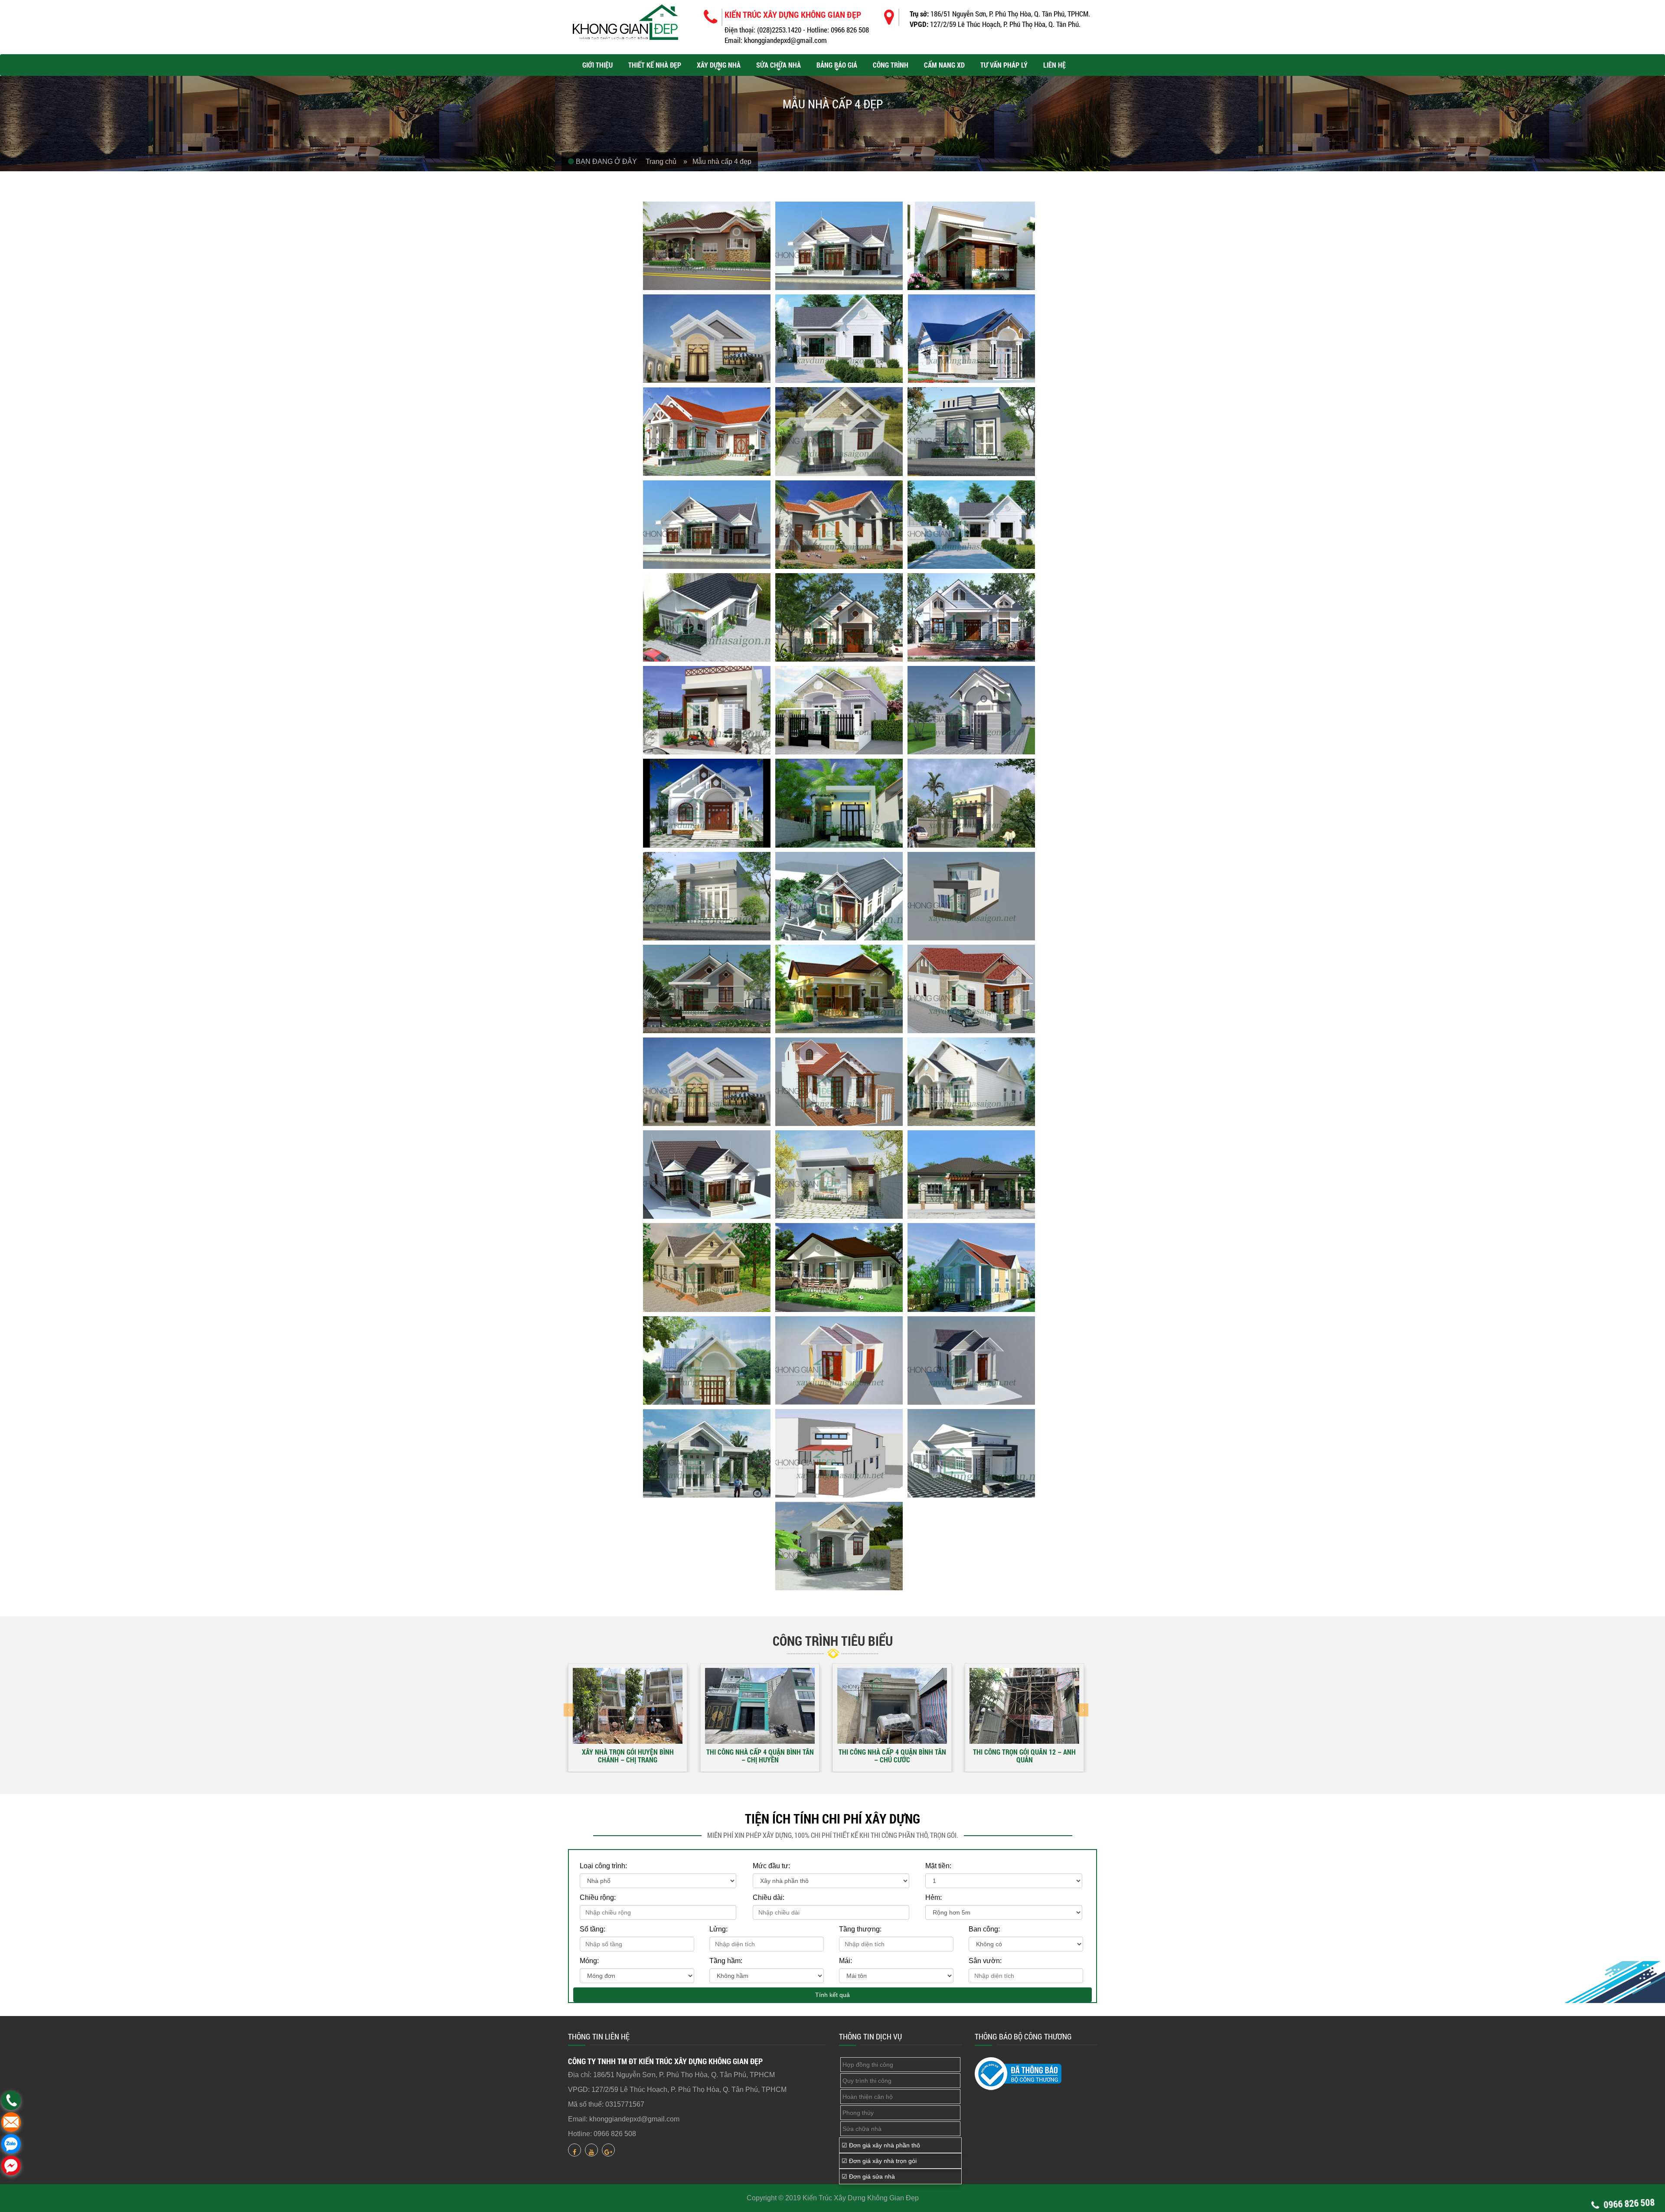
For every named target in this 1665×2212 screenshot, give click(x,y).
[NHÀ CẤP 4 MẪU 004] (707, 339)
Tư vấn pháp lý (1004, 65)
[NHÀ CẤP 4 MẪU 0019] (707, 803)
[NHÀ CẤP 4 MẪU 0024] (971, 896)
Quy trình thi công (867, 2081)
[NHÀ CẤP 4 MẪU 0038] (839, 1360)
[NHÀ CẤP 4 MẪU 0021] (971, 803)
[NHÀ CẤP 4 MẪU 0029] (839, 1082)
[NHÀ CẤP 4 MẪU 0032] (839, 1175)
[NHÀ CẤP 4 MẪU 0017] (839, 710)
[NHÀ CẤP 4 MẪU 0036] (971, 1267)
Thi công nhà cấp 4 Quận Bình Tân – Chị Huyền (760, 1755)
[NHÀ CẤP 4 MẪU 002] (839, 246)
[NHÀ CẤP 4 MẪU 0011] (839, 525)
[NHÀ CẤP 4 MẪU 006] (971, 339)
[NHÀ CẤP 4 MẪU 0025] (707, 989)
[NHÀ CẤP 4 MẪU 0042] (971, 1453)
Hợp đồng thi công (868, 2065)
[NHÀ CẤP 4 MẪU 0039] (971, 1360)
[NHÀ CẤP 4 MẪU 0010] (707, 525)
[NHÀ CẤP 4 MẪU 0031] (707, 1175)
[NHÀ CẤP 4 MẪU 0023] (839, 896)
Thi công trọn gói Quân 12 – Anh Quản (1024, 1755)
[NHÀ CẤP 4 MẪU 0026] (839, 989)
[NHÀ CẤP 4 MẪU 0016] (707, 710)
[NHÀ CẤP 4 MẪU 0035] (839, 1267)
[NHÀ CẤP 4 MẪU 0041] (839, 1453)
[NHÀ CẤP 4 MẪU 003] (971, 246)
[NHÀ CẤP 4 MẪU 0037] (707, 1360)
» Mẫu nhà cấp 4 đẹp (717, 161)
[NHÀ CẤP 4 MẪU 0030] (971, 1082)
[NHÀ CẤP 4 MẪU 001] (707, 246)
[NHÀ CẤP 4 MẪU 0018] (971, 710)
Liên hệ (1054, 65)
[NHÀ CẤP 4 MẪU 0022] (707, 896)
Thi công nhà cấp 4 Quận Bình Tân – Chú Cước (892, 1755)
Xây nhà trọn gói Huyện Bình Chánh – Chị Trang (628, 1755)
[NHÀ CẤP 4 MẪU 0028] (707, 1082)
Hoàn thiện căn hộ (868, 2097)
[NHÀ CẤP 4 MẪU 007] (707, 431)
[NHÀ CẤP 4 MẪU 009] (971, 431)
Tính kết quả (832, 1995)
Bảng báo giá (837, 65)
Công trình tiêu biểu (833, 1641)
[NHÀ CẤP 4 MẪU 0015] (971, 617)
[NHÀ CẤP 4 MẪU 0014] (839, 617)
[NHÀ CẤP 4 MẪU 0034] (707, 1267)
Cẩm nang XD (944, 65)
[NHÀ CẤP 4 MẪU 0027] (971, 989)
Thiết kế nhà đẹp (655, 65)
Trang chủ (664, 161)
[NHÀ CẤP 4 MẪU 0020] (839, 803)
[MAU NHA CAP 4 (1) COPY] (839, 1546)
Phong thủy (858, 2113)
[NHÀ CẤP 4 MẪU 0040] (707, 1453)
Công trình (891, 65)
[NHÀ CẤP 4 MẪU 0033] (971, 1175)
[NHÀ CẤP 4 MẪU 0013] (707, 617)
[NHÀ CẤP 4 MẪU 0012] (971, 525)
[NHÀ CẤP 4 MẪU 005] (839, 339)
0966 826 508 (1628, 2203)
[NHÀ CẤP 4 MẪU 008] (839, 431)
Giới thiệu (597, 65)
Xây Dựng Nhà (719, 65)
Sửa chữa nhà (779, 65)
